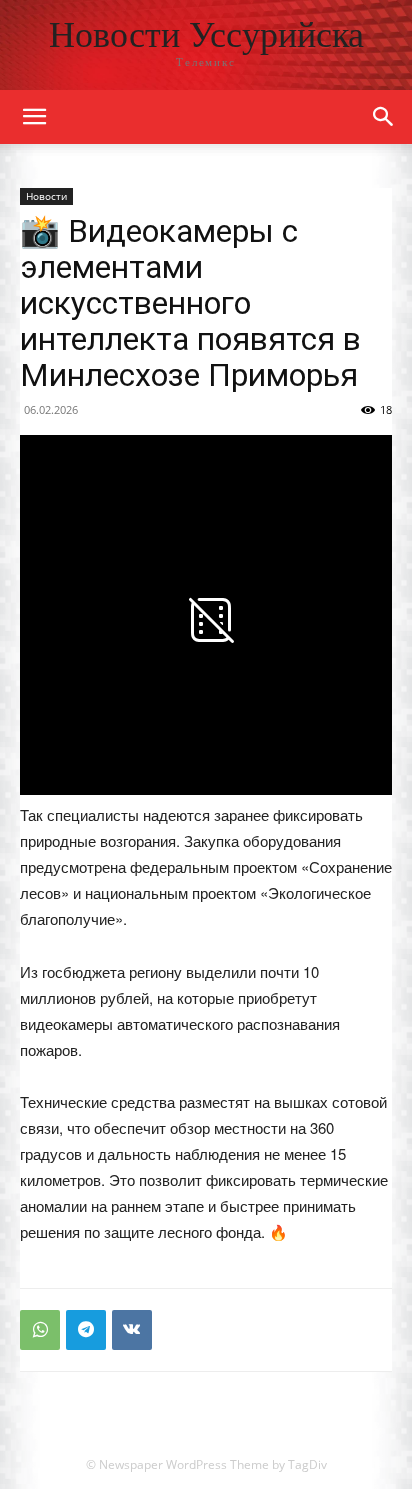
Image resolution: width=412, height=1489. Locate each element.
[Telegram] (86, 1330)
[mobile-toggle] (34, 117)
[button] (384, 117)
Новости (46, 196)
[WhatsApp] (40, 1330)
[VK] (132, 1330)
